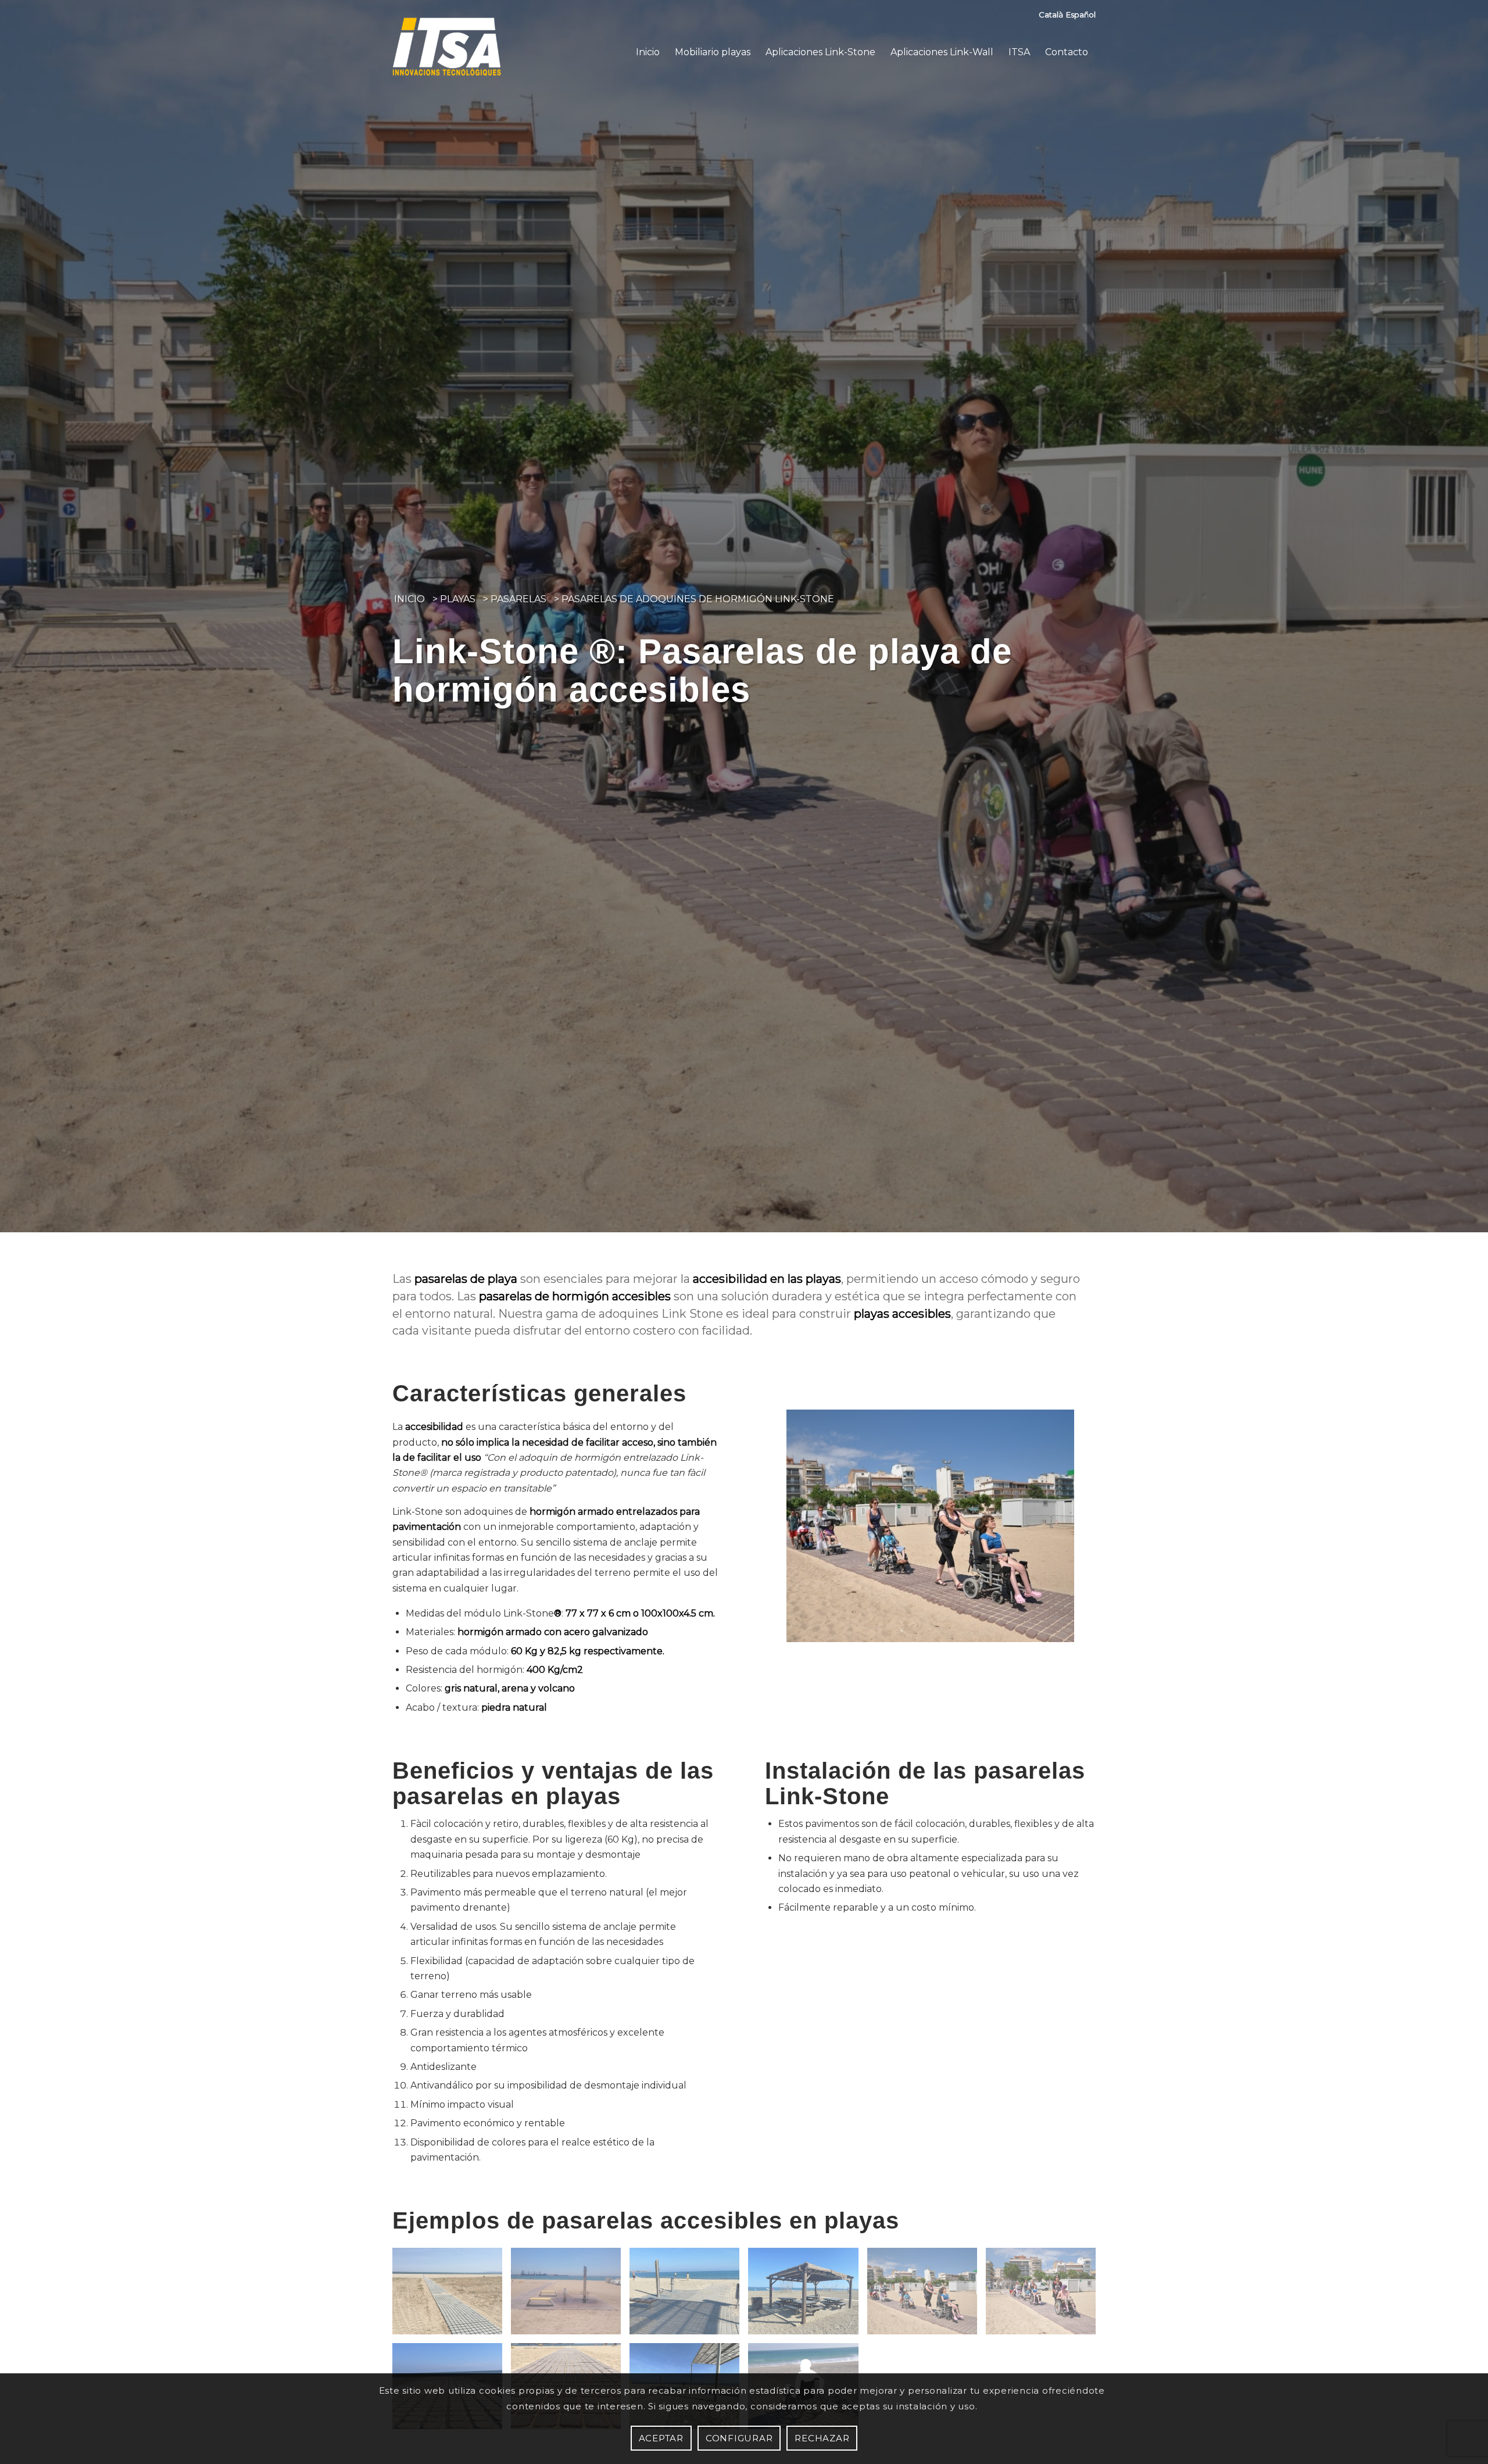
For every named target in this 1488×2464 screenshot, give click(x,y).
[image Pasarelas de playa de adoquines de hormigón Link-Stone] (1045, 2295)
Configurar (739, 2438)
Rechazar (822, 2438)
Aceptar (661, 2438)
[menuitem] (648, 52)
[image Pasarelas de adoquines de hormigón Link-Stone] (452, 2295)
